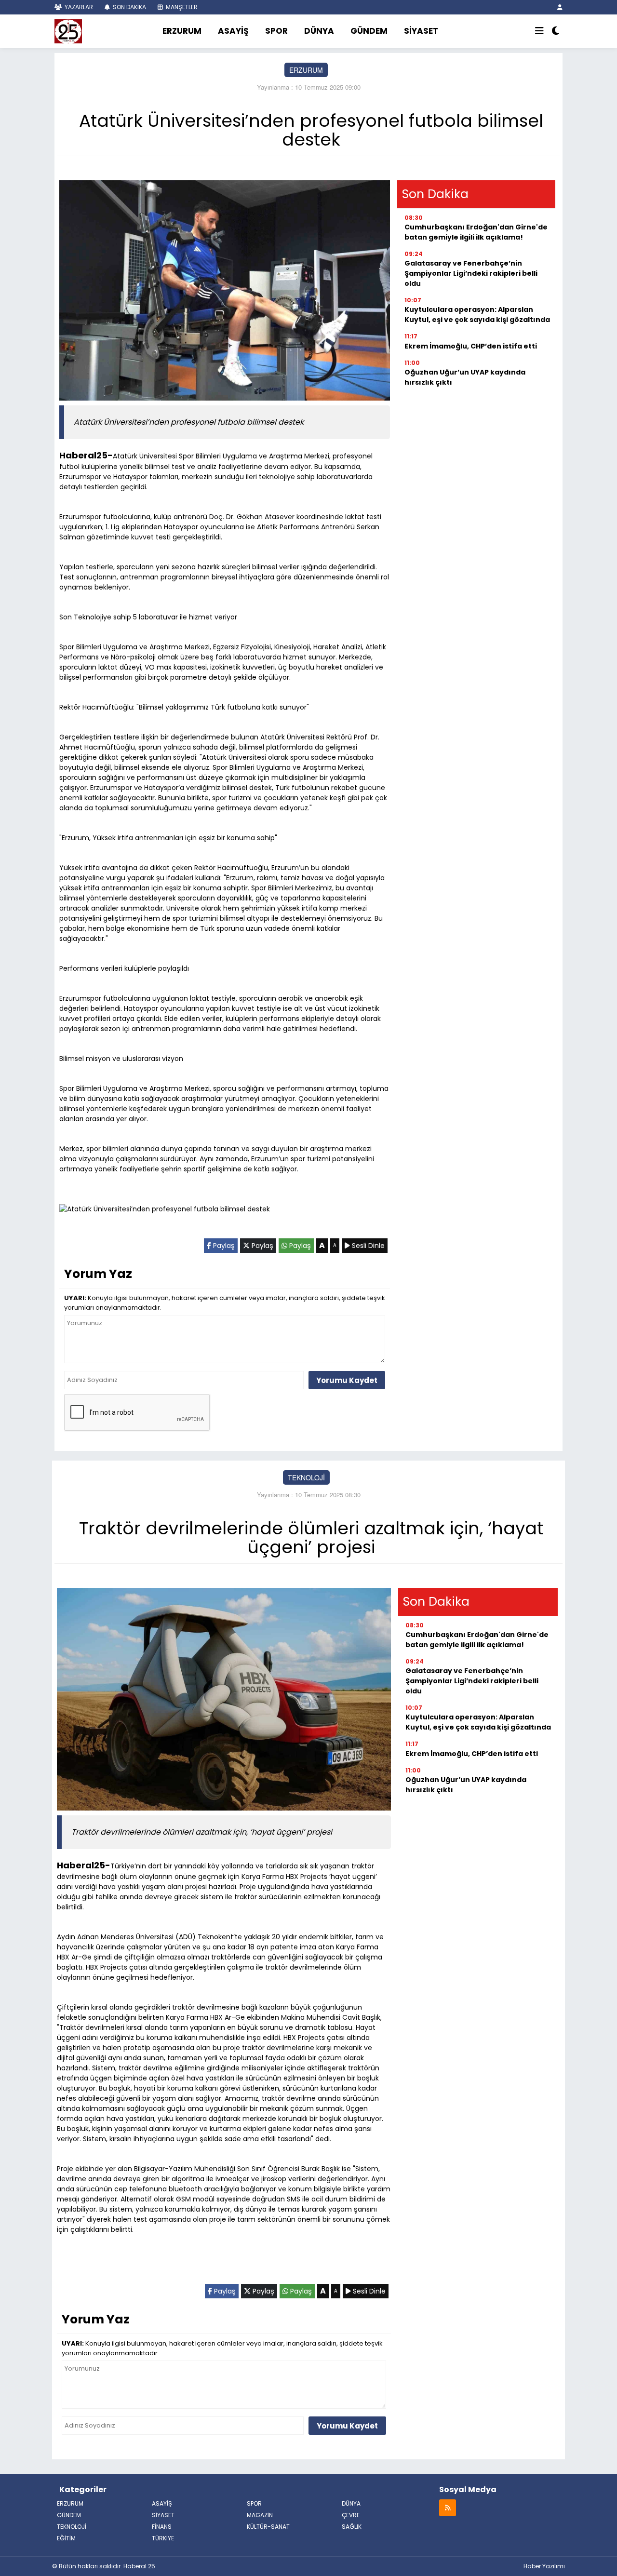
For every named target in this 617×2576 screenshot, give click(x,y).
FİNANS (162, 2527)
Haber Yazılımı (544, 2566)
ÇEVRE (351, 2515)
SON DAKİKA (129, 7)
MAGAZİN (260, 2515)
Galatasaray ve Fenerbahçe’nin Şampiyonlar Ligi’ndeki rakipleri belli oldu (471, 273)
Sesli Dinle (367, 1246)
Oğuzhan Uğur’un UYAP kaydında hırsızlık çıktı (465, 377)
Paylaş (223, 1246)
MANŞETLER (181, 7)
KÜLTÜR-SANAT (268, 2527)
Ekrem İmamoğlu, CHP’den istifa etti (471, 346)
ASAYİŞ (233, 31)
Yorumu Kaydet (347, 1380)
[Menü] (539, 31)
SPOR (276, 31)
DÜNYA (319, 31)
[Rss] (448, 2507)
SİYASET (421, 31)
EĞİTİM (66, 2538)
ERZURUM (182, 31)
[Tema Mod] (556, 31)
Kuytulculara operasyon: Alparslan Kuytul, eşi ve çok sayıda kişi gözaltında (477, 315)
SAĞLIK (352, 2527)
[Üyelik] (560, 7)
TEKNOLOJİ (306, 1477)
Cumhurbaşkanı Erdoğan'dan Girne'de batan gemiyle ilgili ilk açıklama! (476, 232)
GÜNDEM (369, 31)
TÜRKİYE (163, 2538)
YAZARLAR (78, 7)
